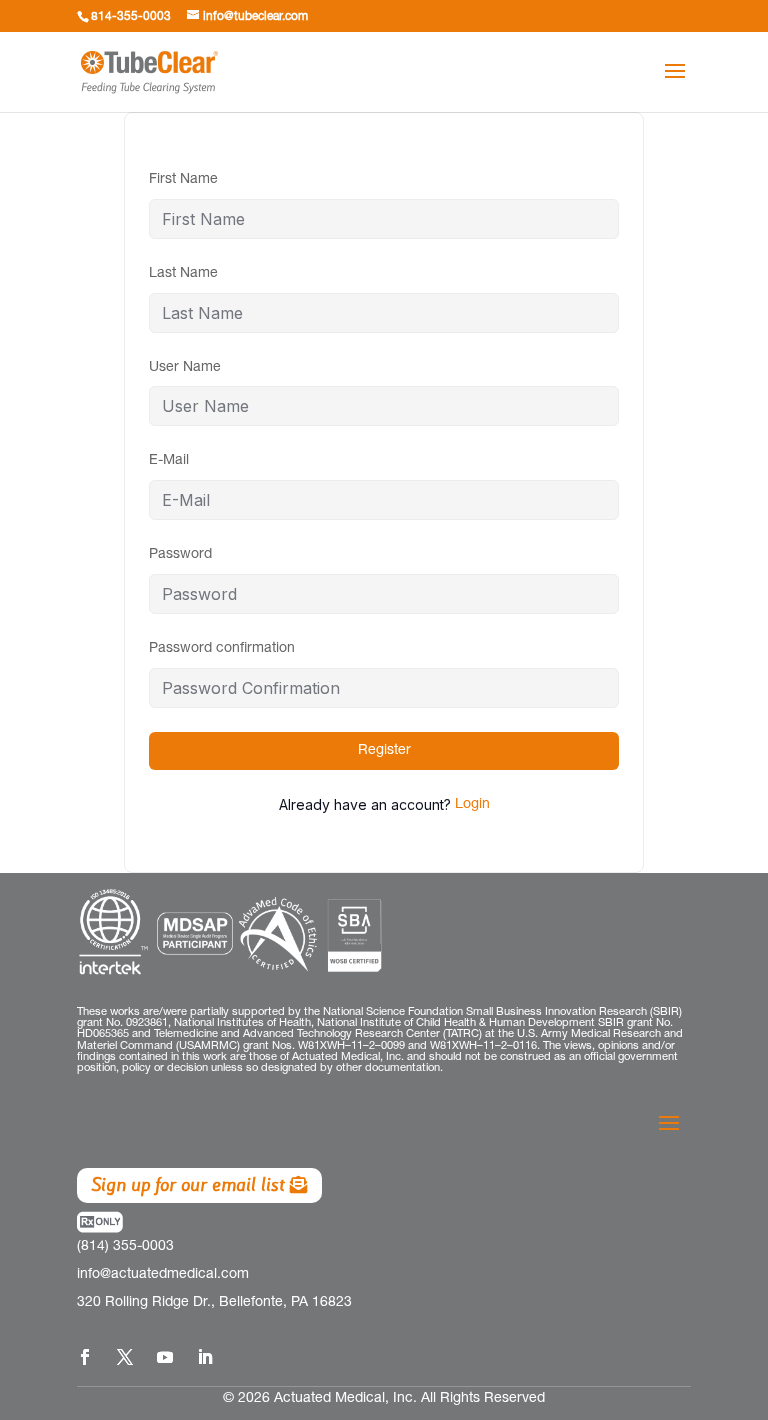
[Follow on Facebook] (85, 1357)
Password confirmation (222, 649)
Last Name (183, 274)
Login (472, 805)
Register (384, 751)
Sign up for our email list (188, 1184)
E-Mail (169, 461)
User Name (185, 368)
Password (180, 555)
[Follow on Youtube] (165, 1357)
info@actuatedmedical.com (163, 1275)
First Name (183, 180)
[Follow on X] (125, 1357)
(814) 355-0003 (125, 1247)
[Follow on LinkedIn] (205, 1357)
